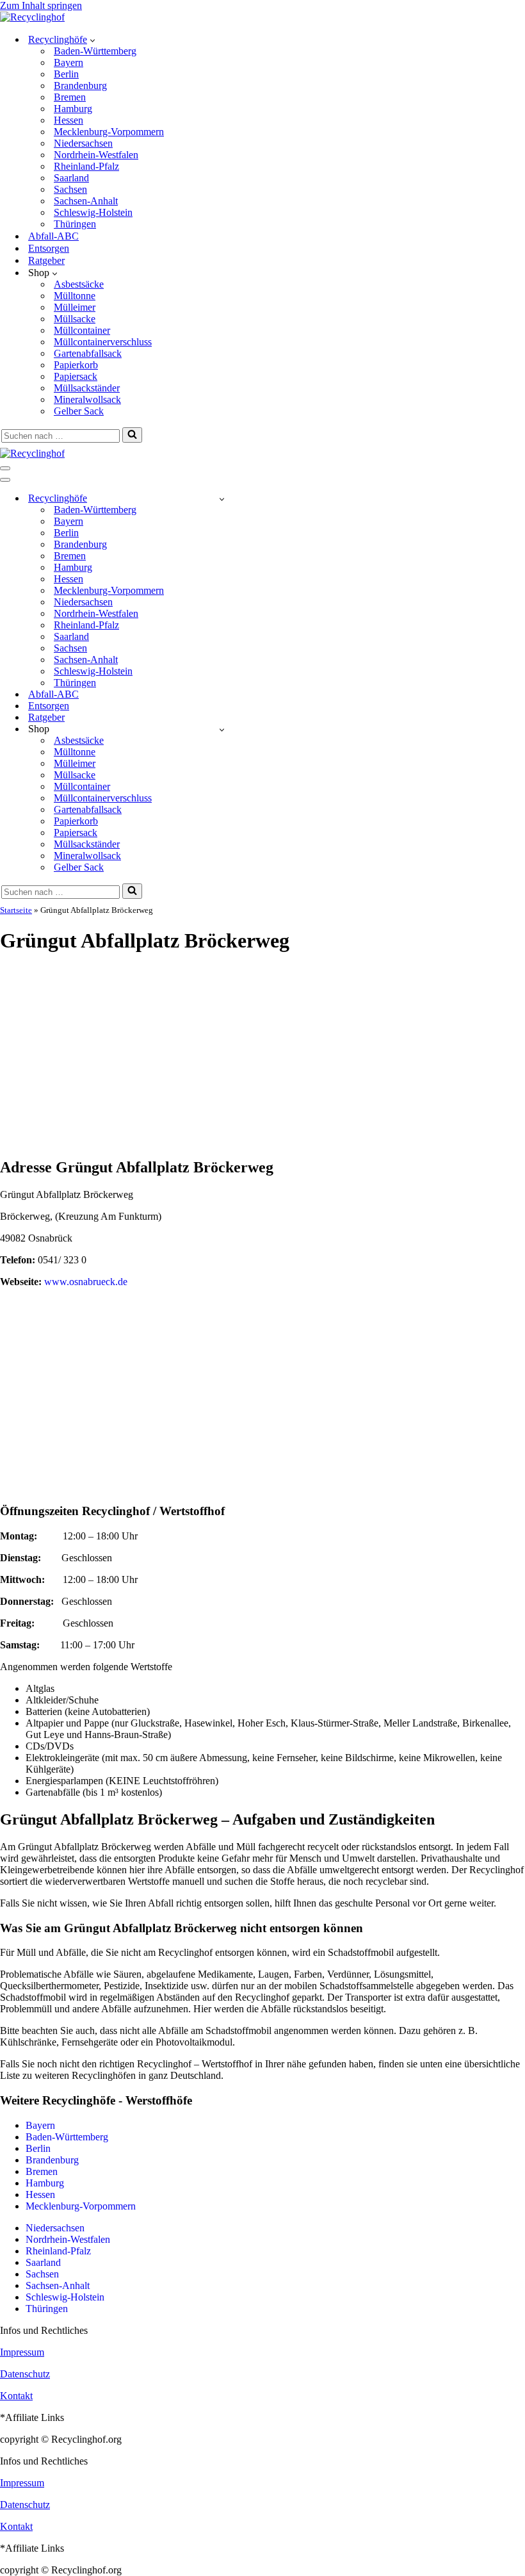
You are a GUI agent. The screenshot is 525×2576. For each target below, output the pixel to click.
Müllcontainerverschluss (103, 342)
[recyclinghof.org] (32, 17)
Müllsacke (75, 319)
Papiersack (76, 376)
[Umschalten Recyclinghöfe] (222, 499)
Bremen (70, 97)
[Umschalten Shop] (222, 729)
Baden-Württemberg (95, 51)
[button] (93, 40)
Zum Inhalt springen (41, 5)
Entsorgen (49, 248)
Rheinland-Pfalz (86, 166)
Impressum (22, 2352)
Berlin (66, 74)
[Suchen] (132, 435)
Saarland (71, 178)
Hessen (69, 120)
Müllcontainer (82, 330)
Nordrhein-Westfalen (96, 155)
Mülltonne (75, 296)
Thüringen (75, 224)
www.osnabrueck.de (86, 1282)
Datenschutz (25, 2374)
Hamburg (73, 109)
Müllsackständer (87, 388)
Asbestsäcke (79, 284)
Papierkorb (76, 365)
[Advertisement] (262, 1056)
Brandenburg (80, 86)
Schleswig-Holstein (93, 212)
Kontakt (16, 2396)
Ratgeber (46, 260)
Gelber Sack (79, 411)
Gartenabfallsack (88, 353)
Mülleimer (75, 307)
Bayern (69, 62)
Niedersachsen (83, 143)
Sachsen (70, 189)
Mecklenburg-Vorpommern (109, 132)
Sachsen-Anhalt (86, 201)
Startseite (16, 910)
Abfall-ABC (53, 236)
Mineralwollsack (87, 399)
